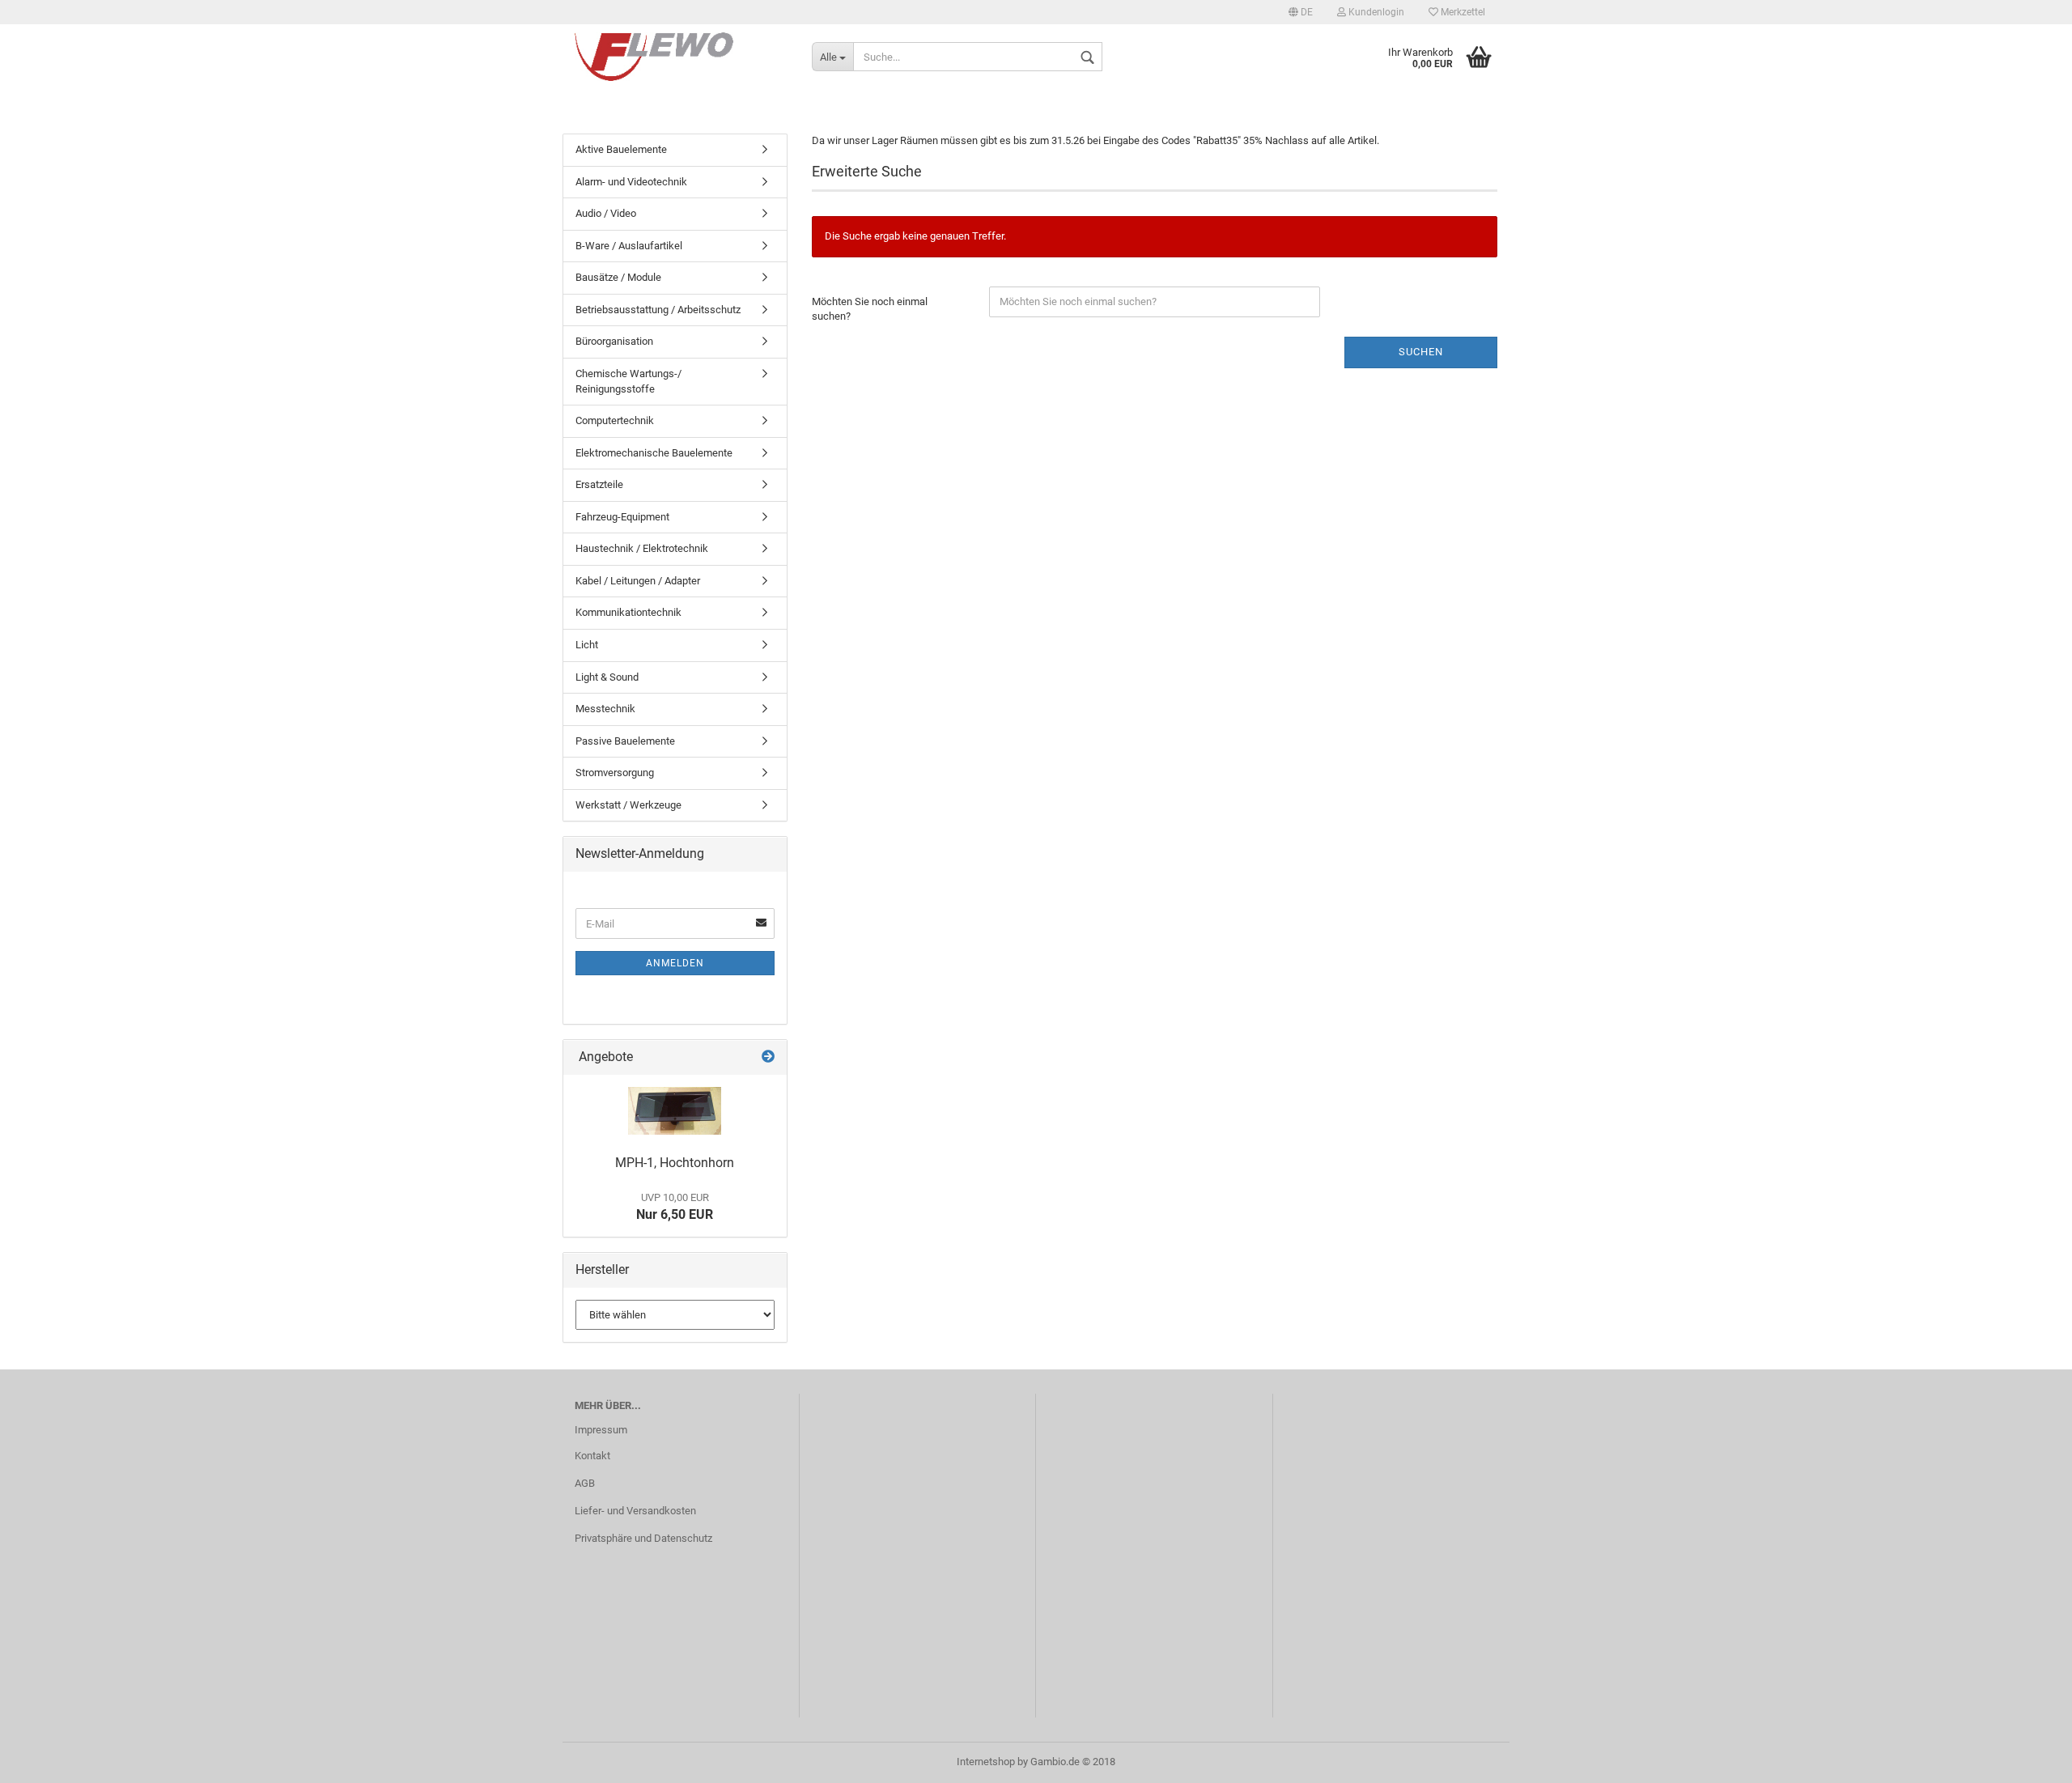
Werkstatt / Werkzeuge (628, 805)
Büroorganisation (614, 341)
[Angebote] (768, 1057)
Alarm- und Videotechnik (631, 182)
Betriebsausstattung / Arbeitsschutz (658, 310)
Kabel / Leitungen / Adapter (638, 581)
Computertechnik (615, 420)
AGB (585, 1483)
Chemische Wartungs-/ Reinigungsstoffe (628, 381)
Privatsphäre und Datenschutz (643, 1538)
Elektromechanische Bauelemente (654, 453)
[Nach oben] (2027, 1759)
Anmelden (675, 963)
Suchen (1421, 352)
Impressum (601, 1430)
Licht (587, 645)
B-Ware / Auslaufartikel (629, 246)
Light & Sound (607, 677)
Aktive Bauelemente (621, 149)
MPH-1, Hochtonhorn (675, 1163)
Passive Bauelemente (625, 741)
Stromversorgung (615, 773)
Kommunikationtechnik (628, 612)
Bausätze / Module (618, 277)
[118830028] (675, 1111)
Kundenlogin (1375, 12)
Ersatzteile (599, 484)
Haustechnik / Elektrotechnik (642, 548)
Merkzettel (1462, 12)
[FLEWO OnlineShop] (681, 57)
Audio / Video (606, 213)
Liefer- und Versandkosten (635, 1511)
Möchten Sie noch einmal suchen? (870, 309)
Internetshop (986, 1762)
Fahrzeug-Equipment (622, 517)
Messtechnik (605, 709)
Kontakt (592, 1456)
